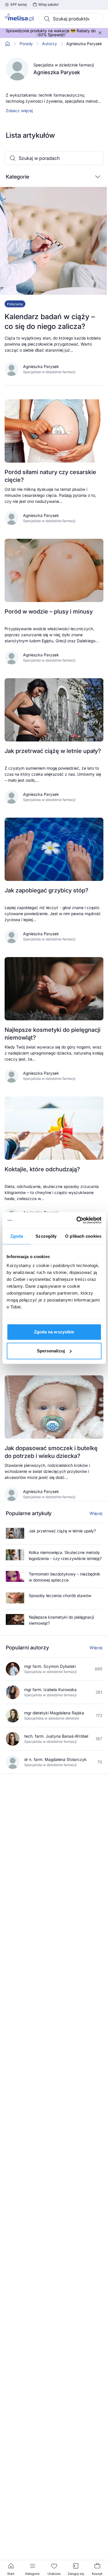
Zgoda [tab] (17, 1236)
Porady (26, 44)
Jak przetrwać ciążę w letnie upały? (62, 1531)
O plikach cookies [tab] (83, 1236)
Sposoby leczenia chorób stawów (60, 1595)
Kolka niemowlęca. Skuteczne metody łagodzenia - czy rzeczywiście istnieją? (65, 1555)
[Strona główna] (7, 44)
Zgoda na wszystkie (54, 1332)
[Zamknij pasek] (100, 33)
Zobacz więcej (19, 111)
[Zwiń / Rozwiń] (98, 177)
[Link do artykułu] (54, 286)
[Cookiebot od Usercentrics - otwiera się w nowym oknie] (77, 1220)
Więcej (96, 1513)
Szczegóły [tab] (46, 1236)
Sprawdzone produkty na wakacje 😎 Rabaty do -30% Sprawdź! (51, 33)
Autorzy (50, 44)
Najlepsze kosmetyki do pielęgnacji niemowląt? (61, 1620)
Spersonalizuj (51, 1351)
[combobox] (71, 19)
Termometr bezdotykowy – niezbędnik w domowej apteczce (65, 1577)
